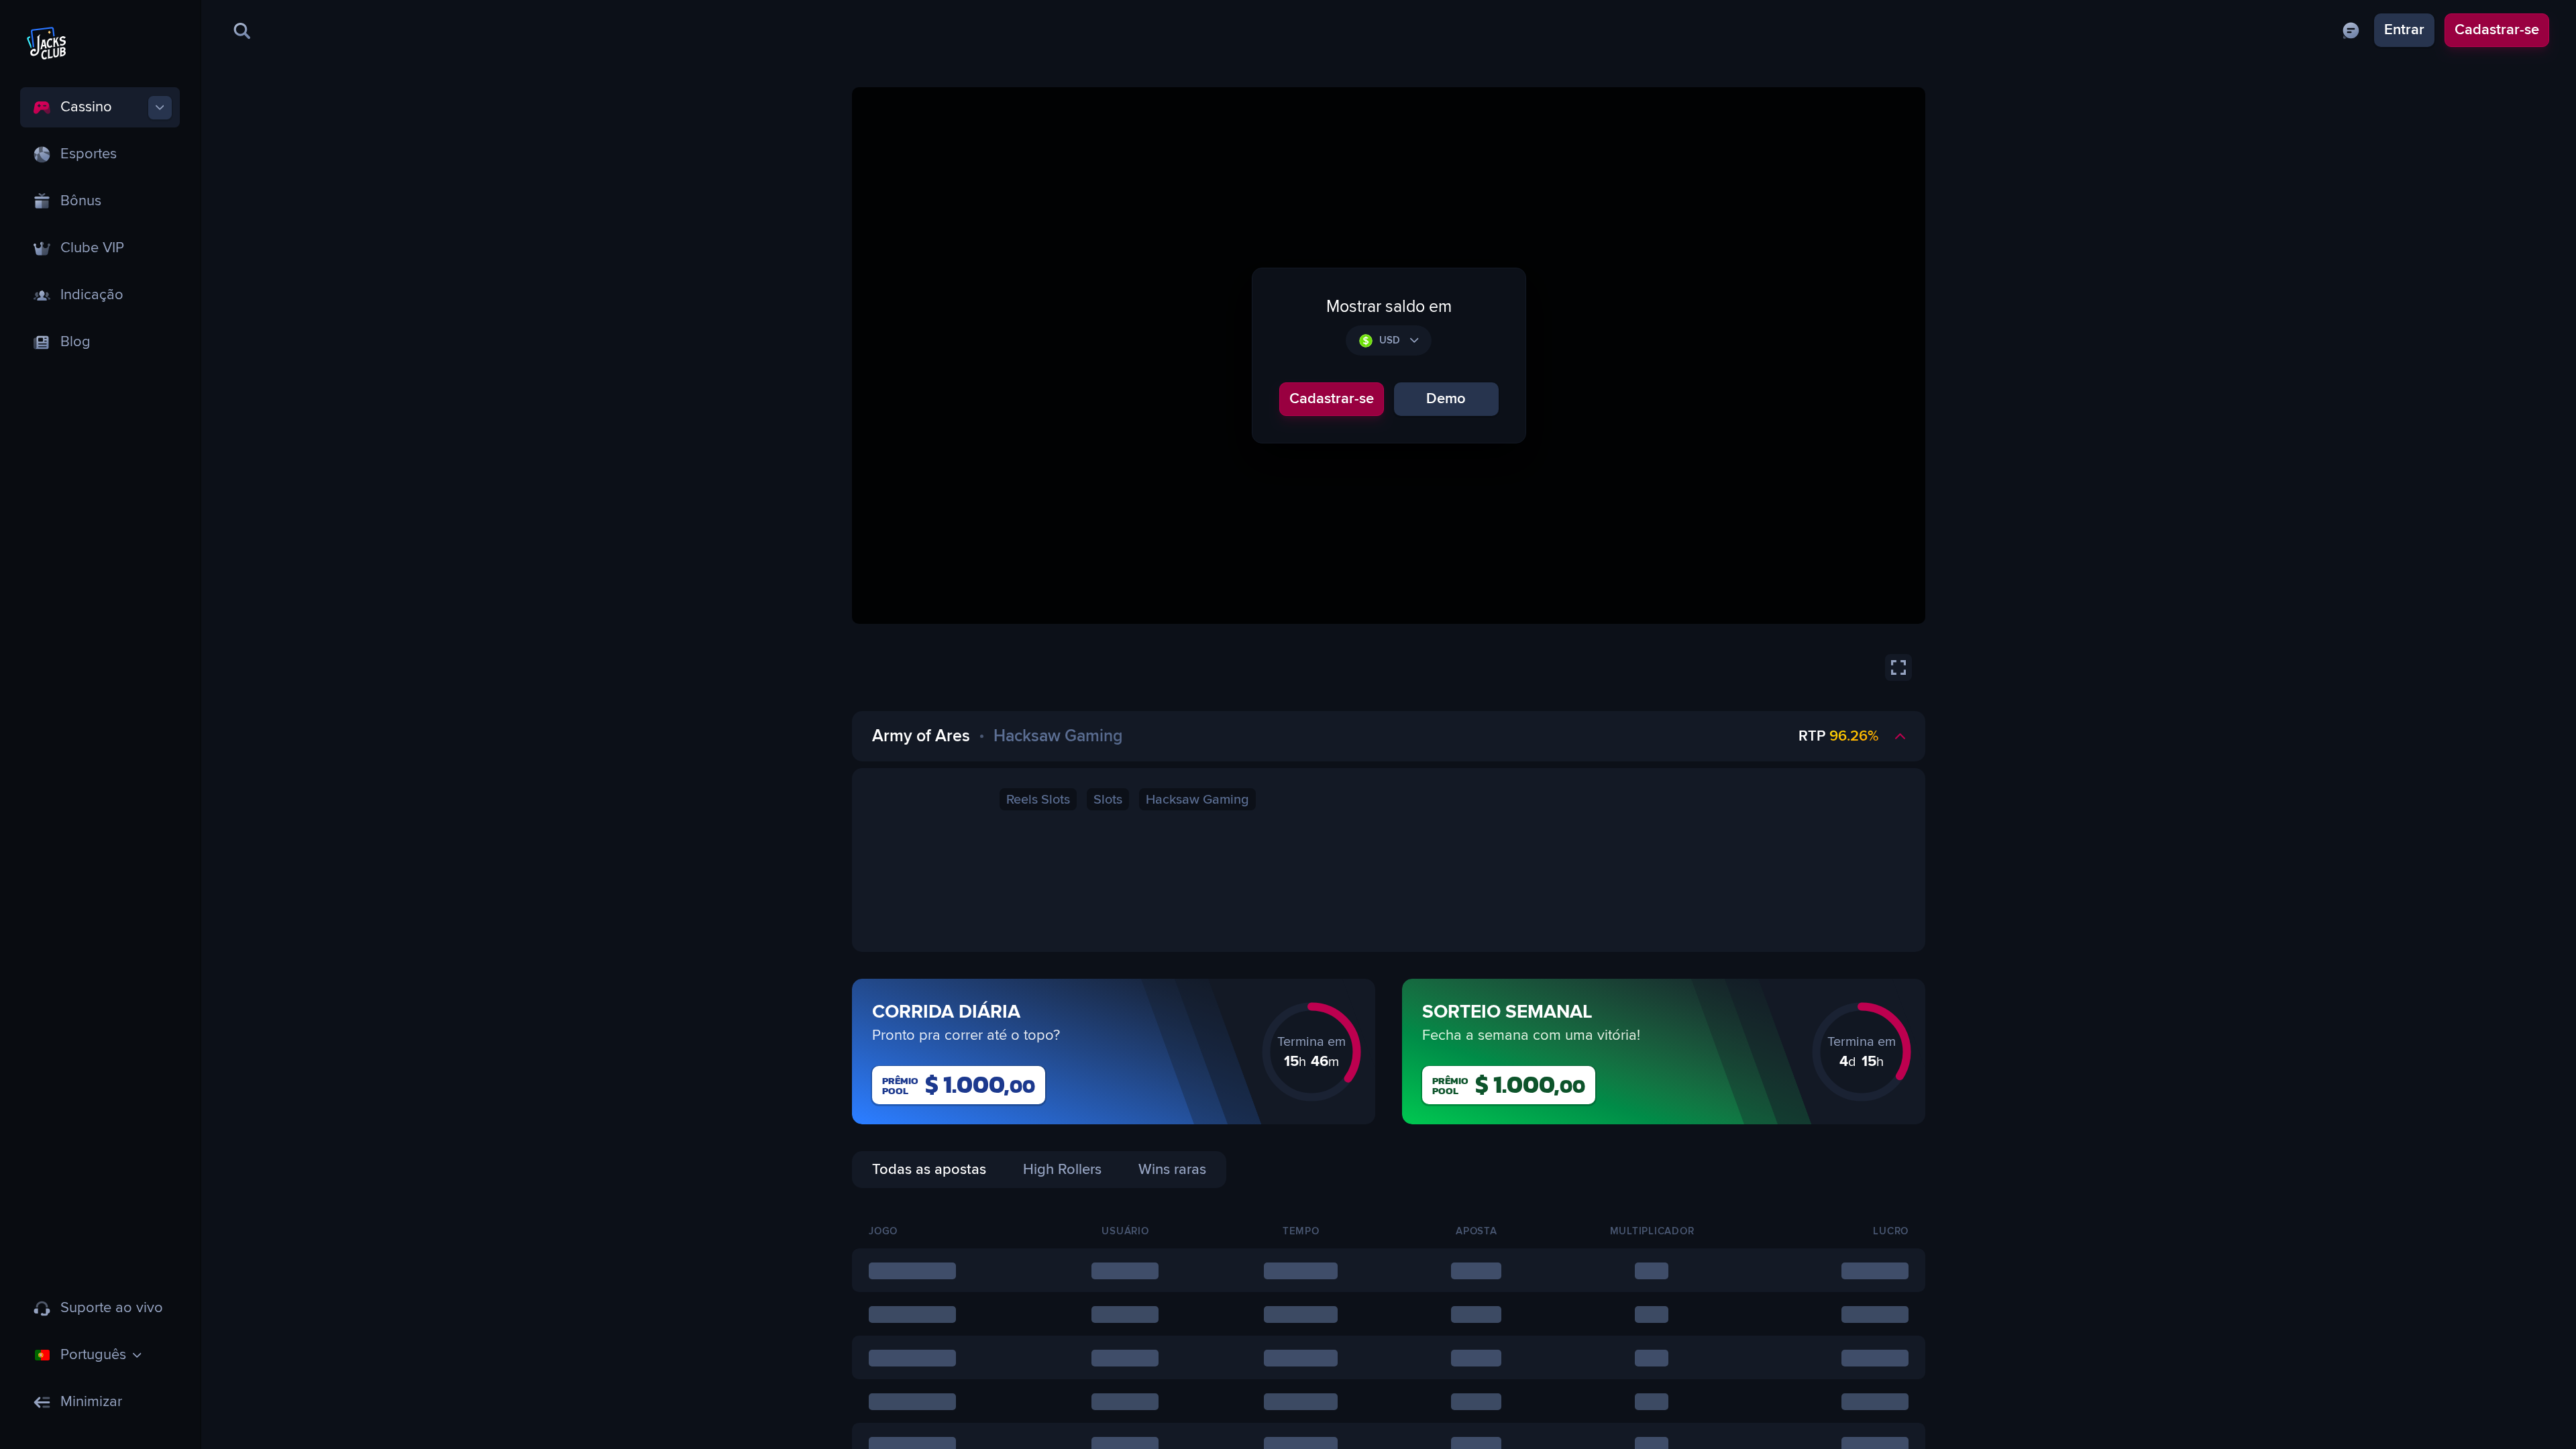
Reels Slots (1038, 800)
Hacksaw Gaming (1197, 800)
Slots (1108, 800)
